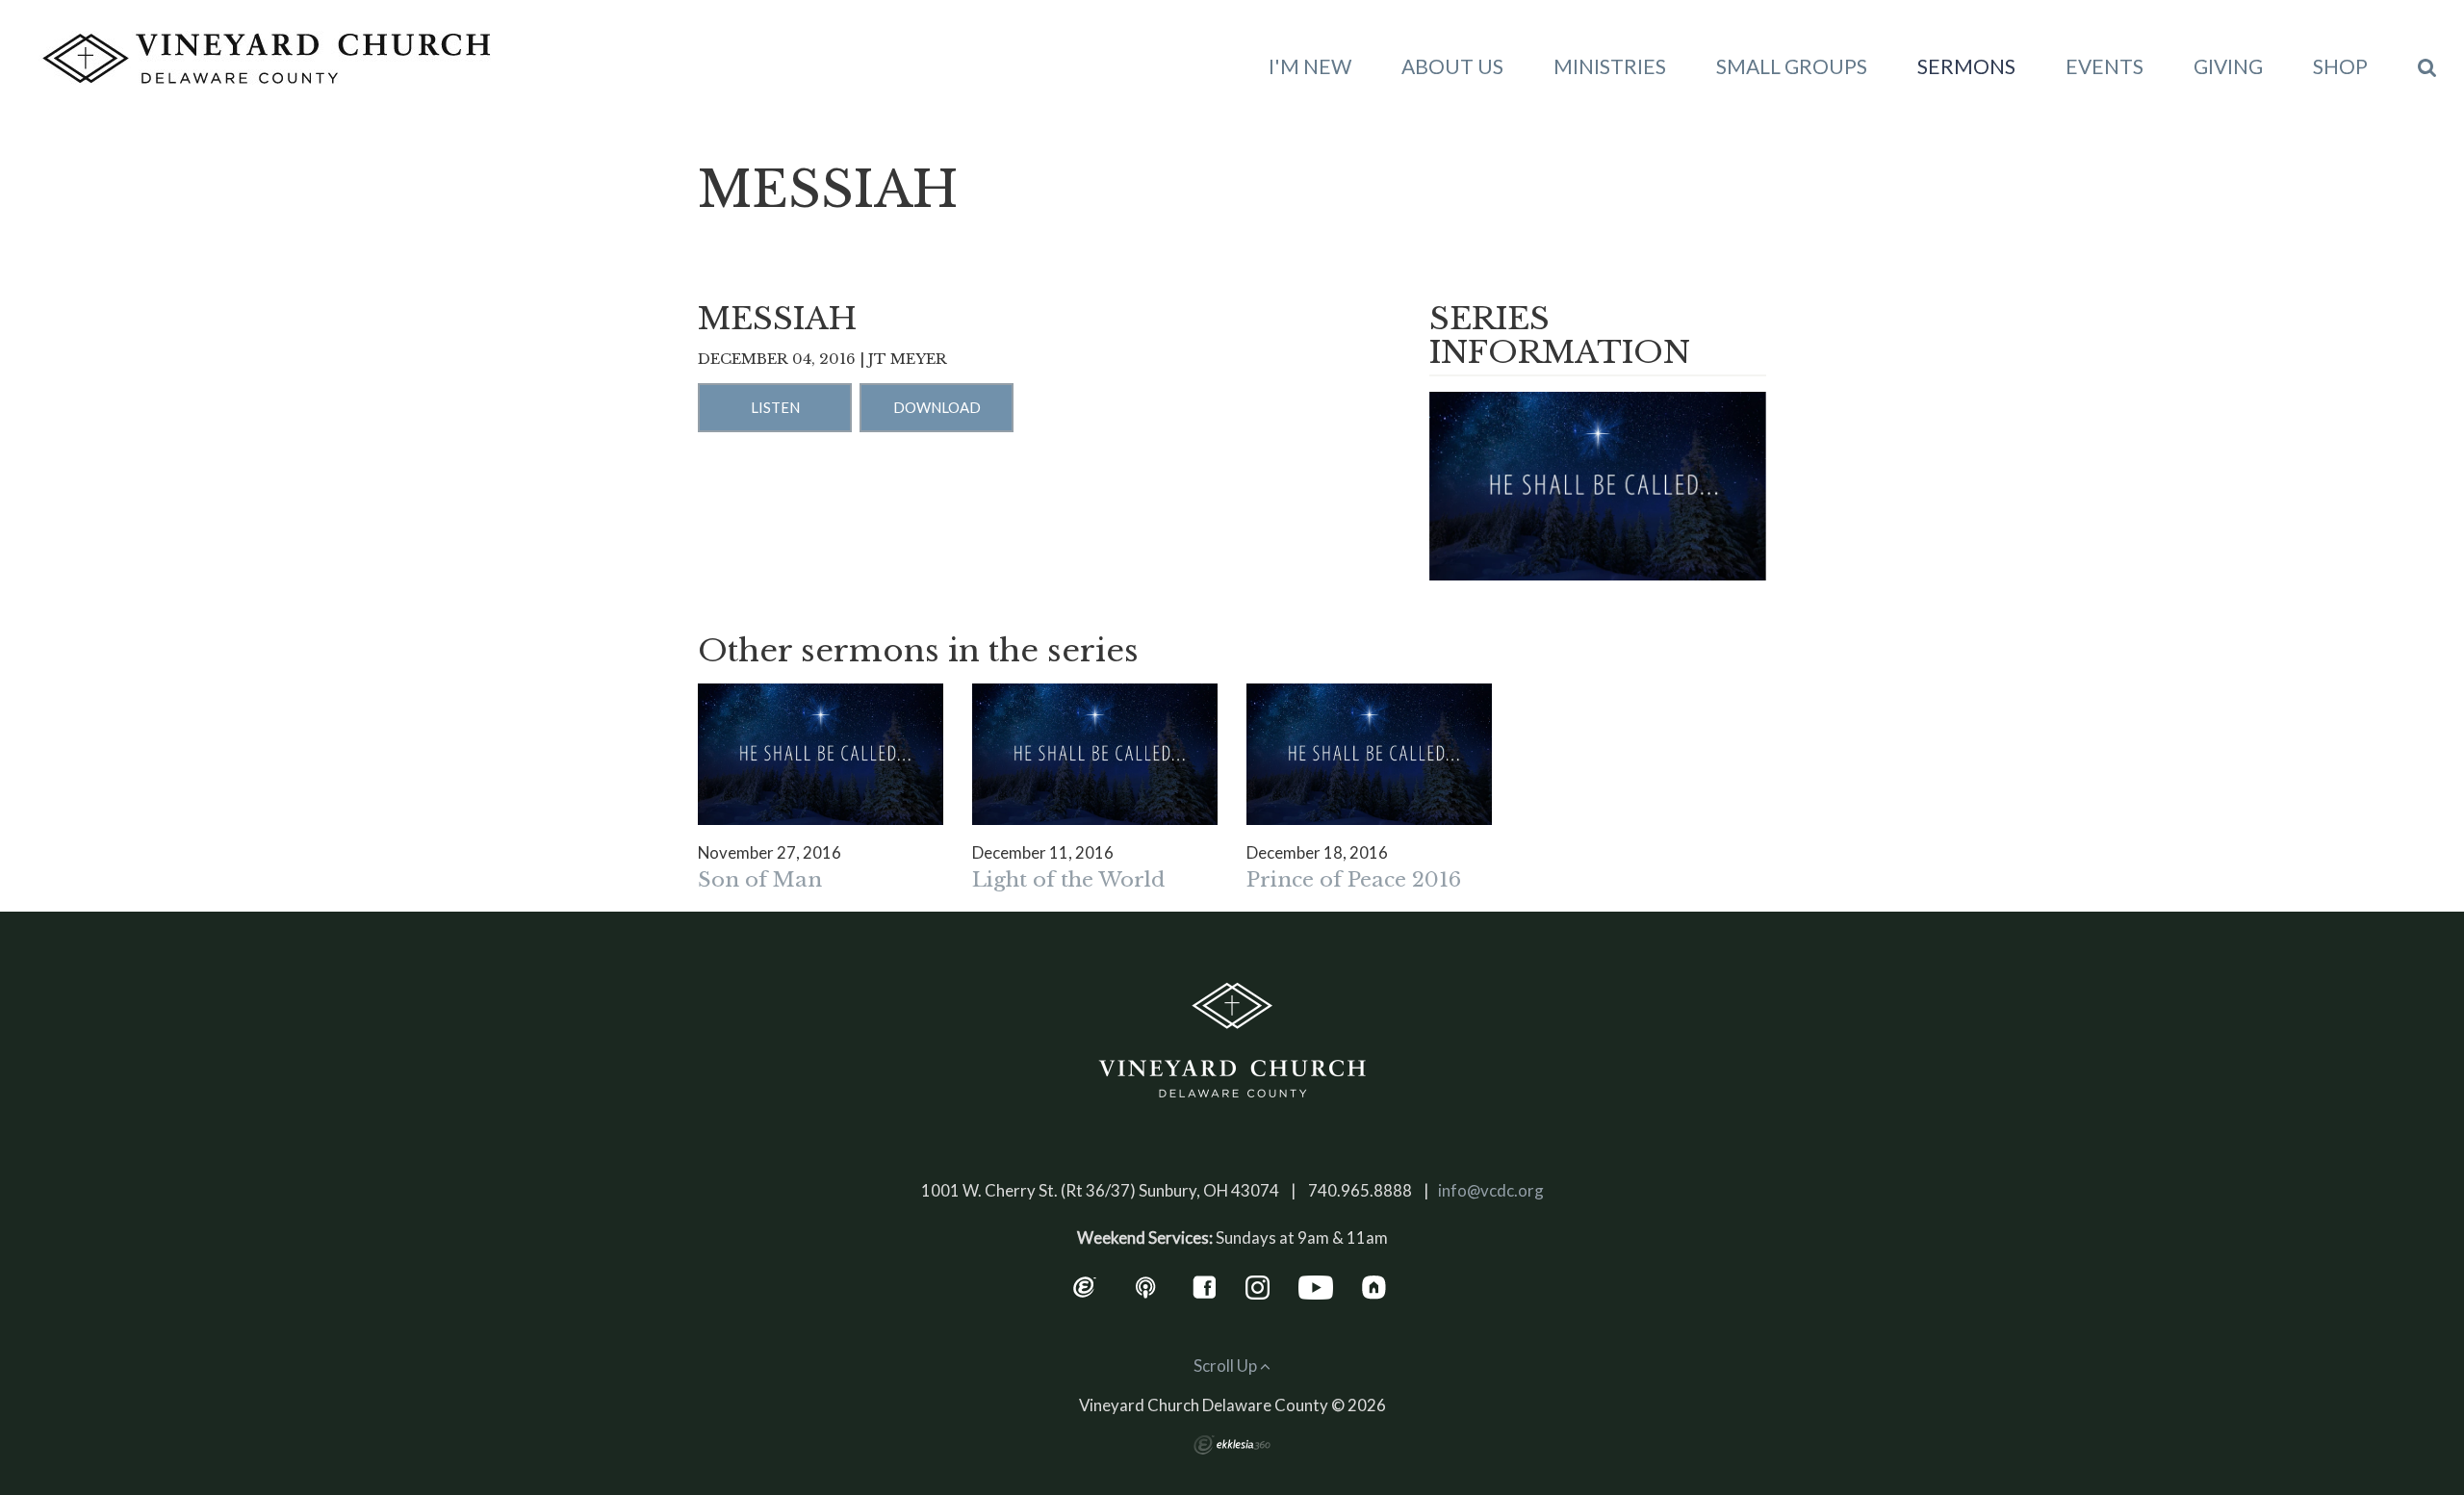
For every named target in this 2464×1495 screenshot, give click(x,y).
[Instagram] (1258, 1286)
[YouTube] (1316, 1286)
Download (937, 407)
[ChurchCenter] (1374, 1286)
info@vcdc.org (1491, 1190)
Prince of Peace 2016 (1354, 880)
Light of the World (1068, 880)
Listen (775, 407)
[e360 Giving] (1084, 1286)
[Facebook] (1205, 1286)
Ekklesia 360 (1232, 1445)
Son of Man (760, 880)
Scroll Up (1227, 1366)
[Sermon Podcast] (1146, 1286)
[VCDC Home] (1232, 1041)
